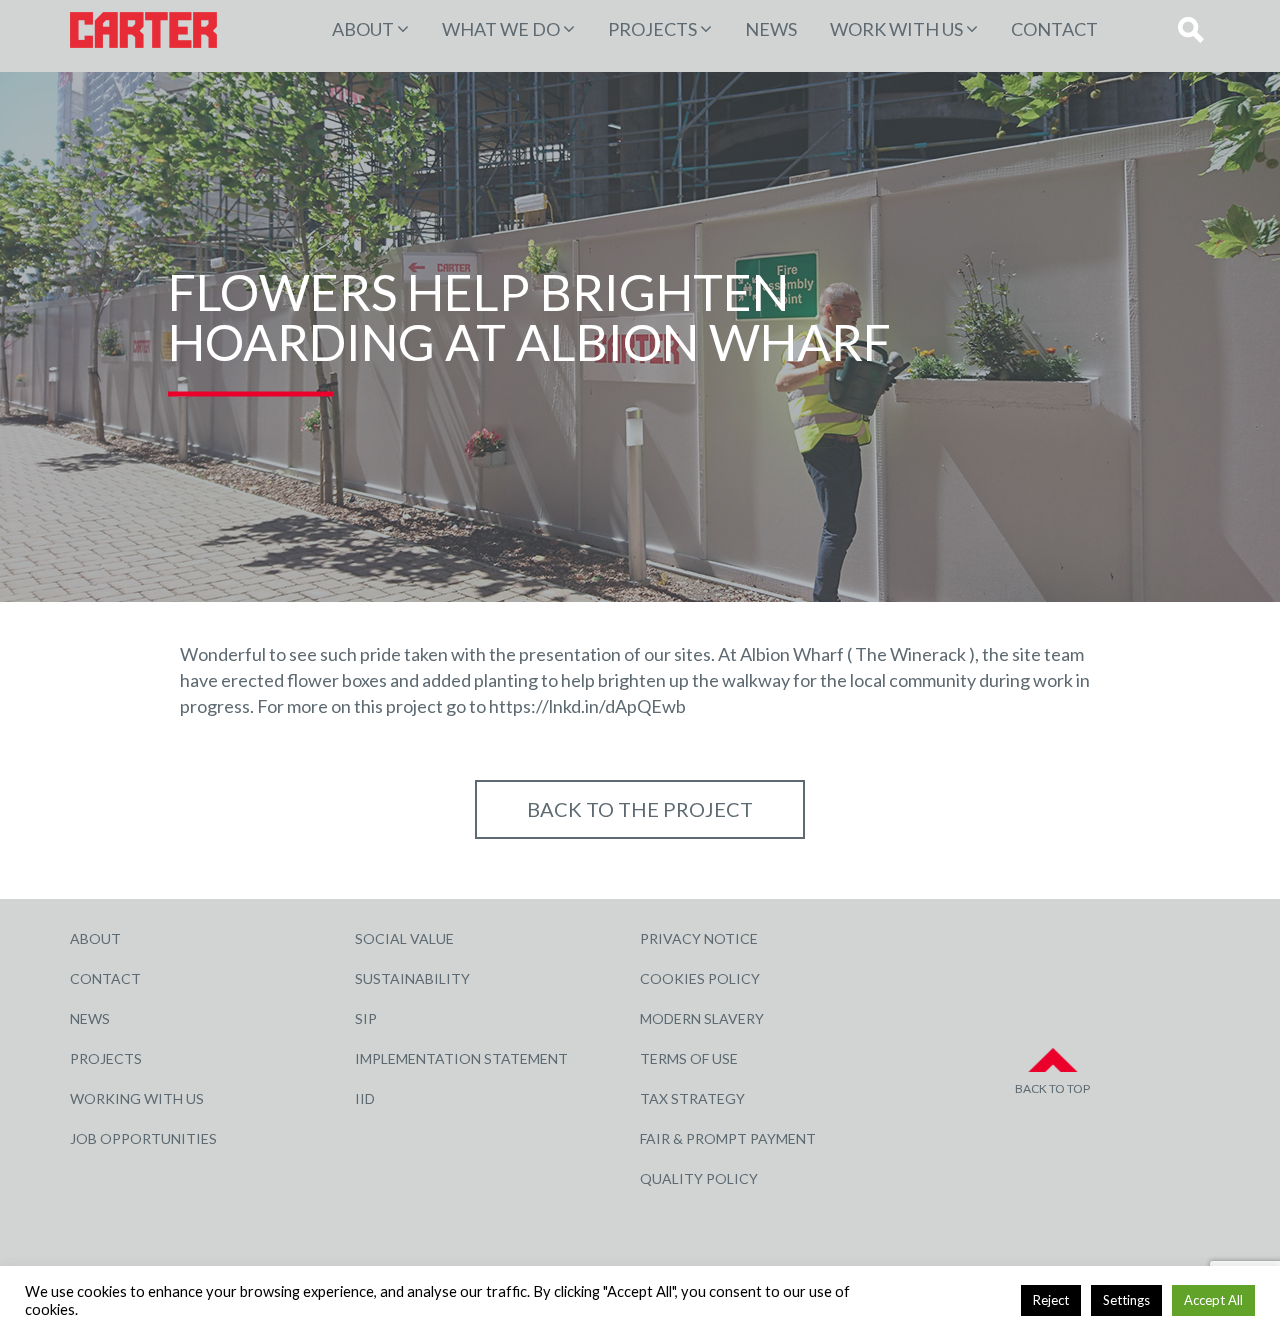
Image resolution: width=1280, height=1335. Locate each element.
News (771, 29)
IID (365, 1098)
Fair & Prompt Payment (728, 1138)
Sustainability (412, 978)
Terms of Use (689, 1058)
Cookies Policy (700, 978)
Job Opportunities (143, 1138)
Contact (1054, 29)
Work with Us (896, 29)
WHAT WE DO (501, 29)
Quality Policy (699, 1178)
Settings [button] (1126, 1300)
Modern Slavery (702, 1018)
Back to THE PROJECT (640, 809)
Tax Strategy (692, 1098)
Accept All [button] (1213, 1300)
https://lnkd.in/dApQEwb (587, 706)
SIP (366, 1018)
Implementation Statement (461, 1058)
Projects (106, 1058)
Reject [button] (1051, 1300)
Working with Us (137, 1098)
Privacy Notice (699, 938)
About (363, 29)
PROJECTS (652, 29)
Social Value (404, 938)
